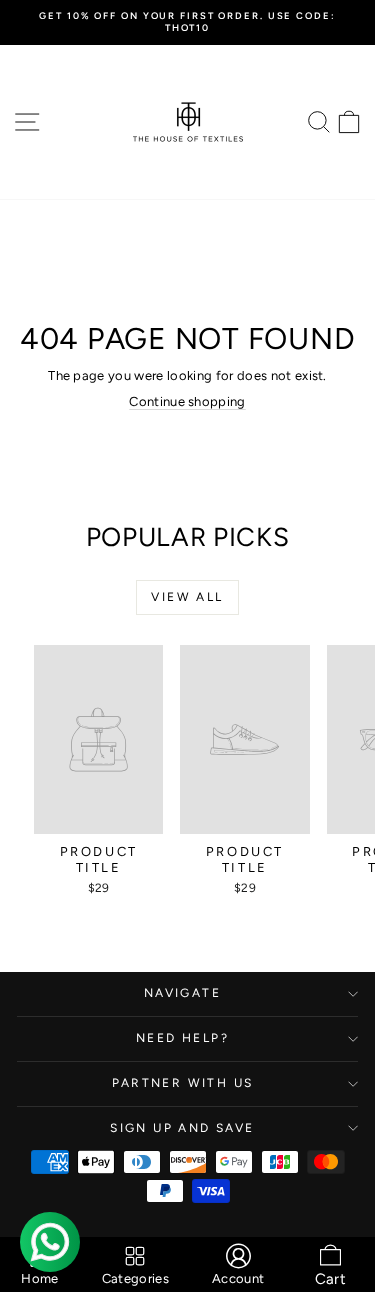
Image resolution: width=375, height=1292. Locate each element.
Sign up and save (182, 1128)
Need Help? (182, 1038)
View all (187, 597)
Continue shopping (187, 401)
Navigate (182, 993)
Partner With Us (183, 1083)
